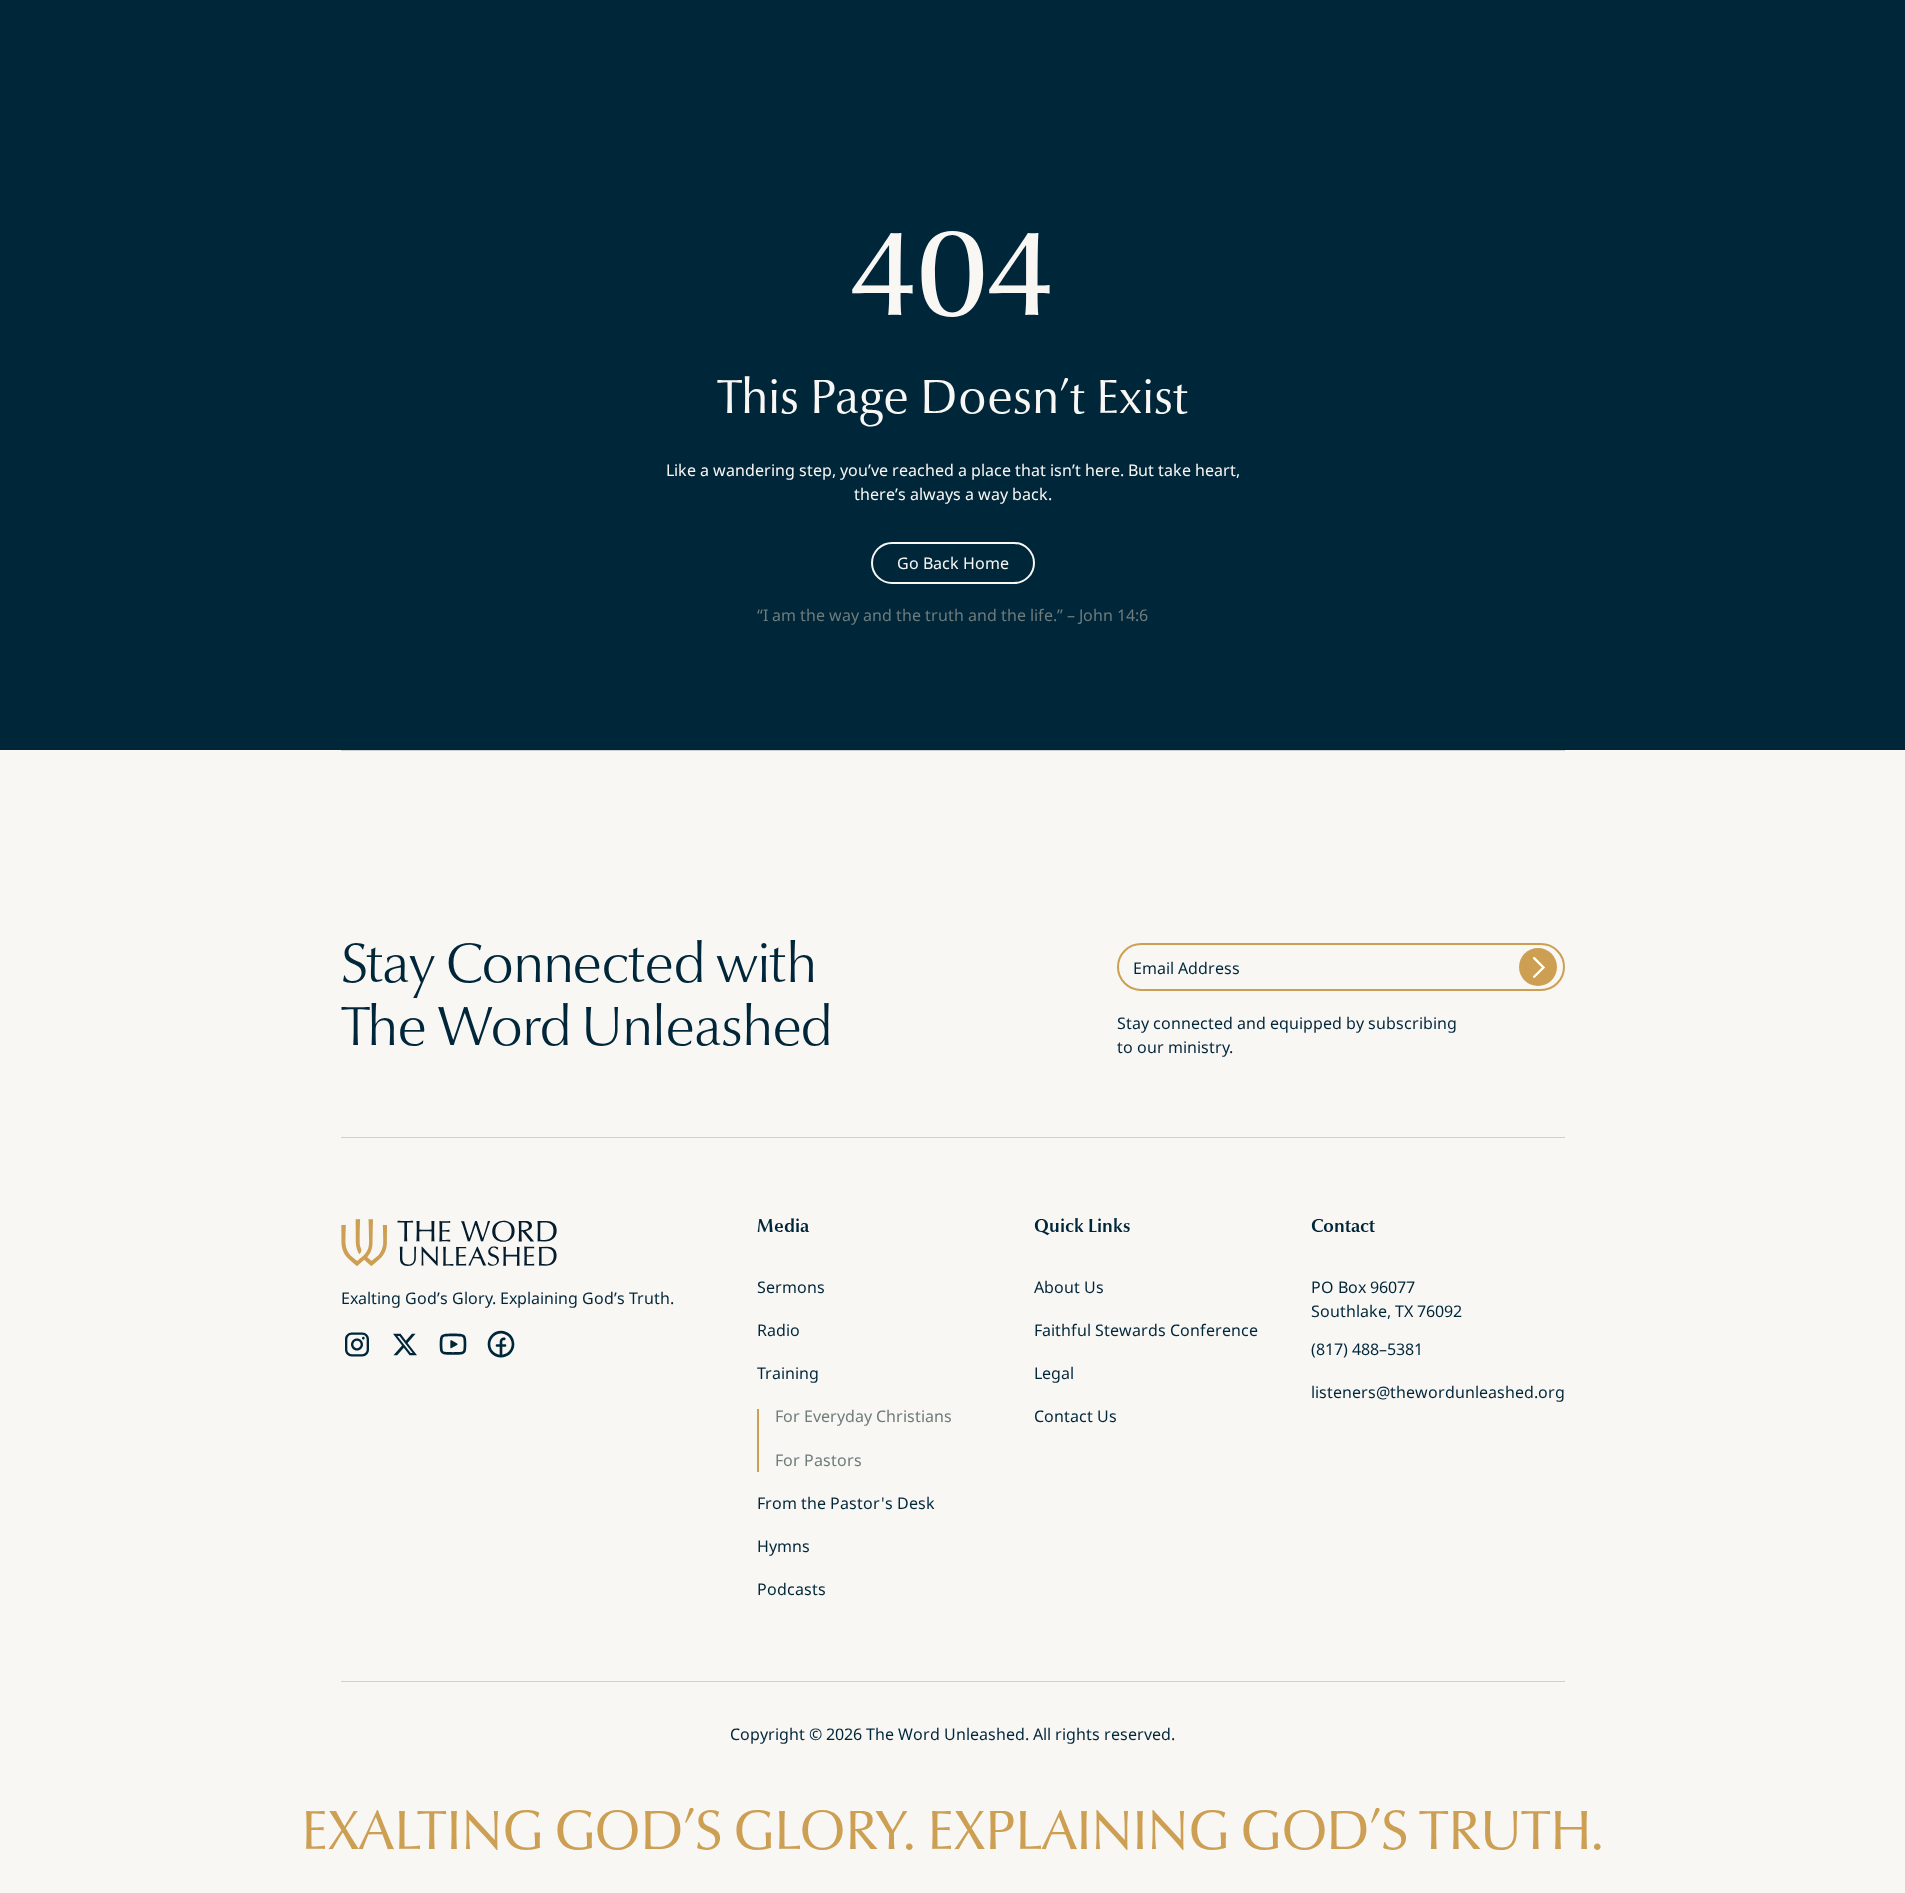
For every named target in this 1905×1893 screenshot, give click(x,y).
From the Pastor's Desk (846, 1505)
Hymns (783, 1548)
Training (788, 1375)
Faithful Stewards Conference (1146, 1332)
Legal (1054, 1375)
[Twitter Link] (405, 1345)
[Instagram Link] (357, 1345)
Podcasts (791, 1591)
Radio (778, 1332)
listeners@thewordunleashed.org (1438, 1394)
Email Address (1186, 968)
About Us (1069, 1289)
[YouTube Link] (453, 1345)
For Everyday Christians (863, 1418)
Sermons (791, 1289)
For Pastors (818, 1461)
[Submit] (1538, 967)
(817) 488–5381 (1367, 1351)
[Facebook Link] (501, 1345)
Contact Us (1075, 1418)
